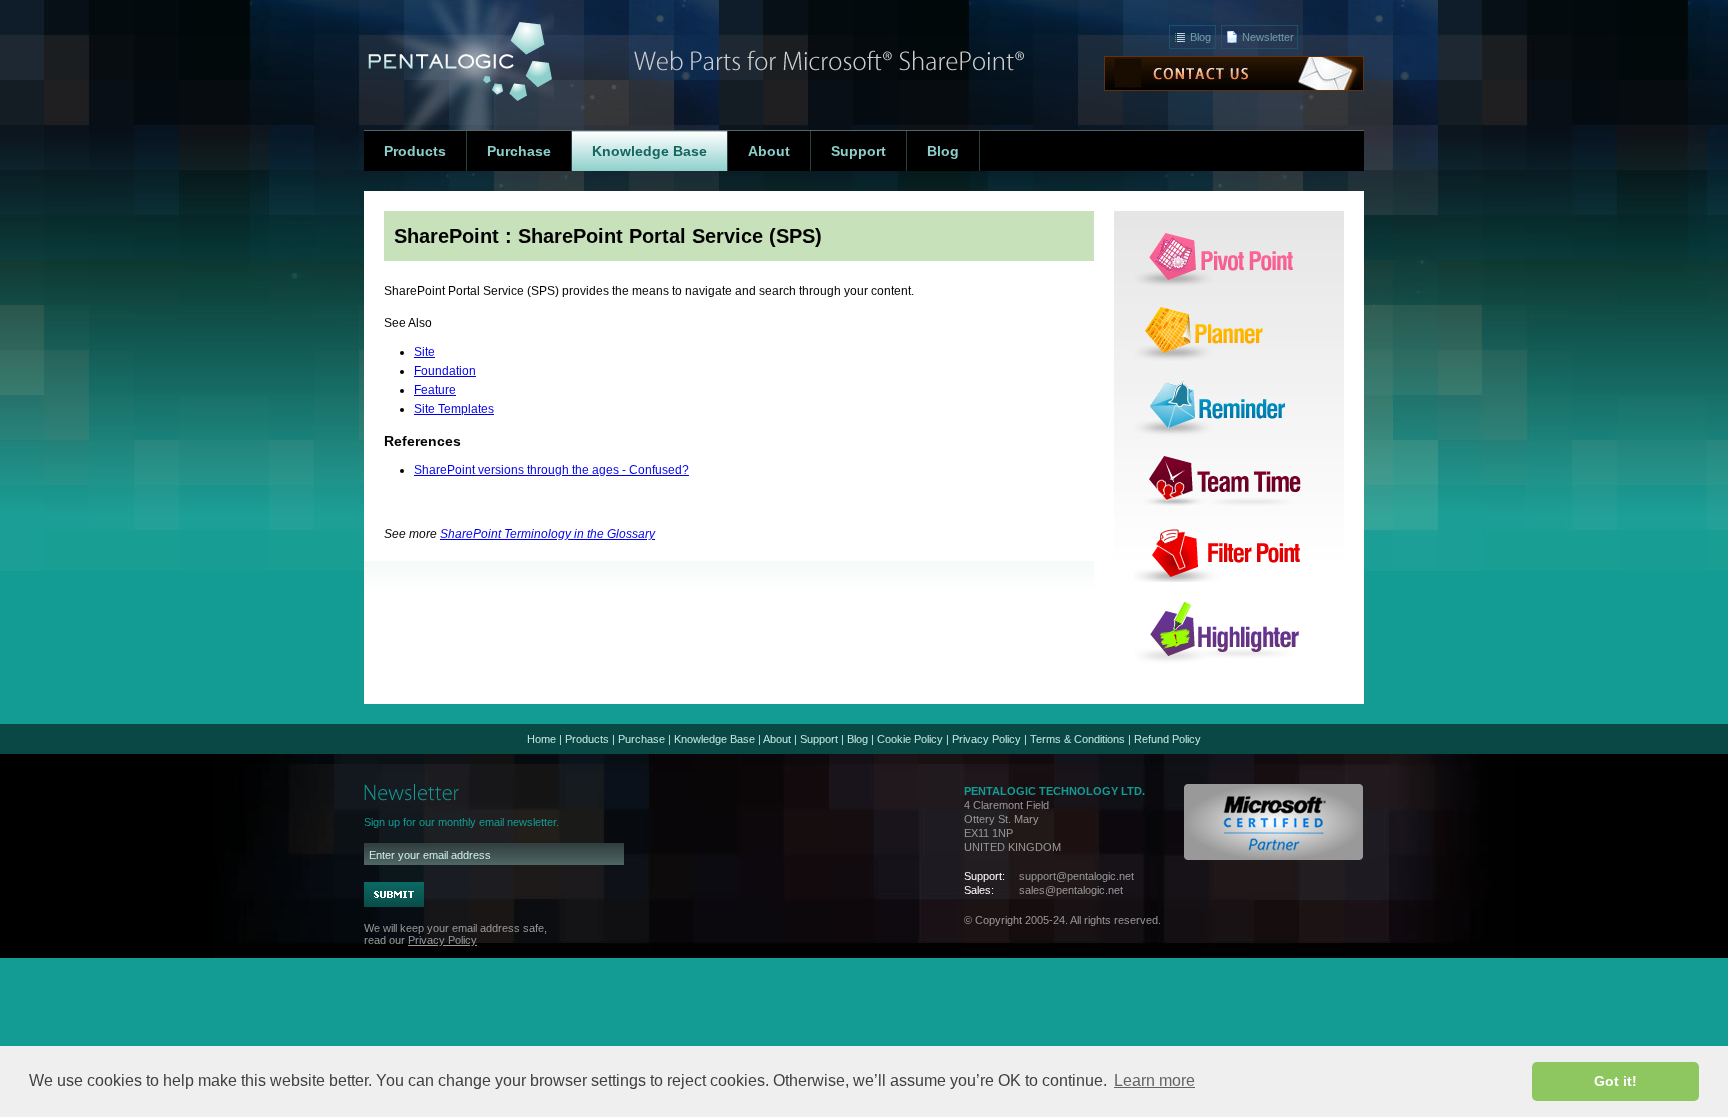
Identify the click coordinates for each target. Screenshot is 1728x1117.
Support (819, 739)
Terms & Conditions (1077, 739)
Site (424, 352)
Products (587, 739)
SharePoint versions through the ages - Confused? (551, 470)
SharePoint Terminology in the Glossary (547, 534)
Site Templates (454, 409)
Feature (435, 390)
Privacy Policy (986, 739)
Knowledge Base (714, 739)
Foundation (445, 371)
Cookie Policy (910, 739)
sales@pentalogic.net (1071, 890)
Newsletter (1268, 37)
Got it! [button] (1615, 1081)
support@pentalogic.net (1076, 876)
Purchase (641, 739)
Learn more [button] (1154, 1080)
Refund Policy (1167, 739)
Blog (1200, 37)
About (777, 739)
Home (541, 739)
